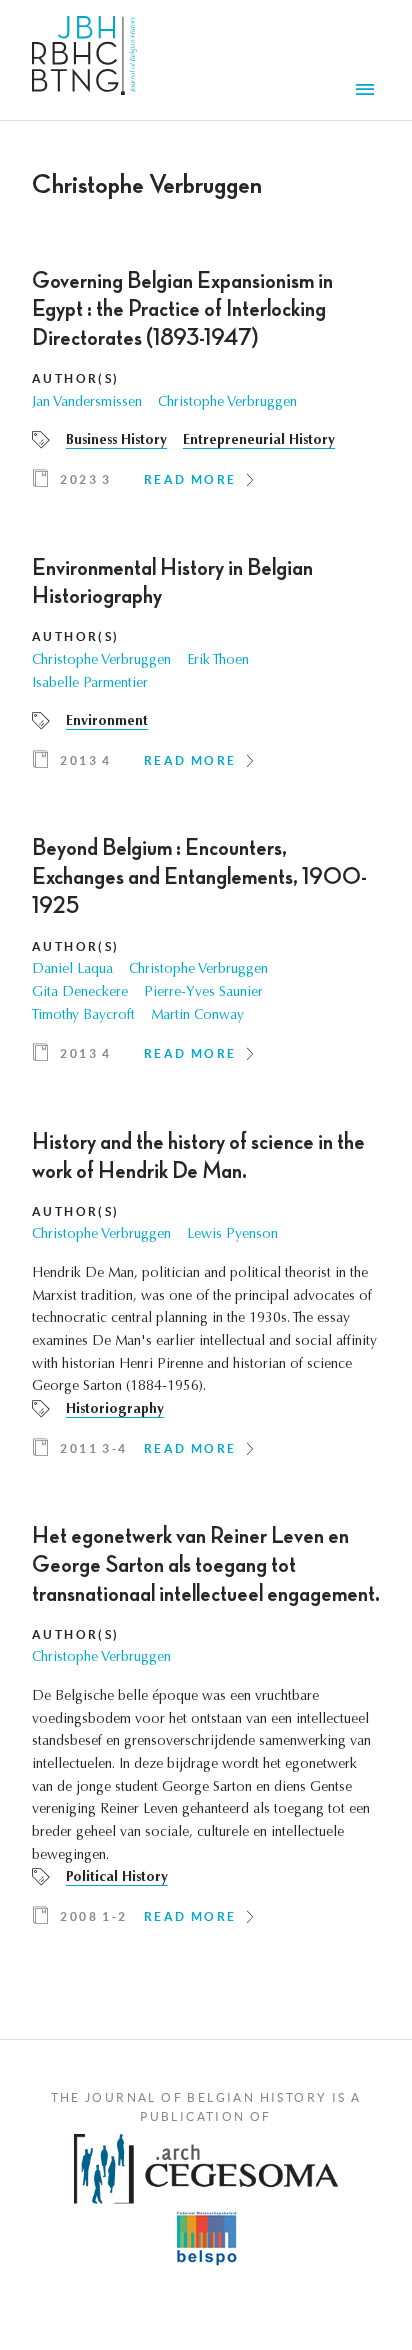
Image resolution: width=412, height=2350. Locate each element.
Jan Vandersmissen (87, 403)
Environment (107, 722)
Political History (117, 1878)
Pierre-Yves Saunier (203, 993)
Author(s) (76, 378)
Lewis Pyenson (232, 1235)
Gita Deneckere (80, 993)
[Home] (84, 60)
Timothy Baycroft (83, 1016)
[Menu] (368, 92)
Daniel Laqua (72, 970)
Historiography (115, 1410)
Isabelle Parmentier (90, 684)
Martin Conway (197, 1016)
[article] (206, 386)
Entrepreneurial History (259, 441)
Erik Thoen (218, 661)
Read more (190, 479)
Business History (116, 441)
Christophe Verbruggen (227, 403)
